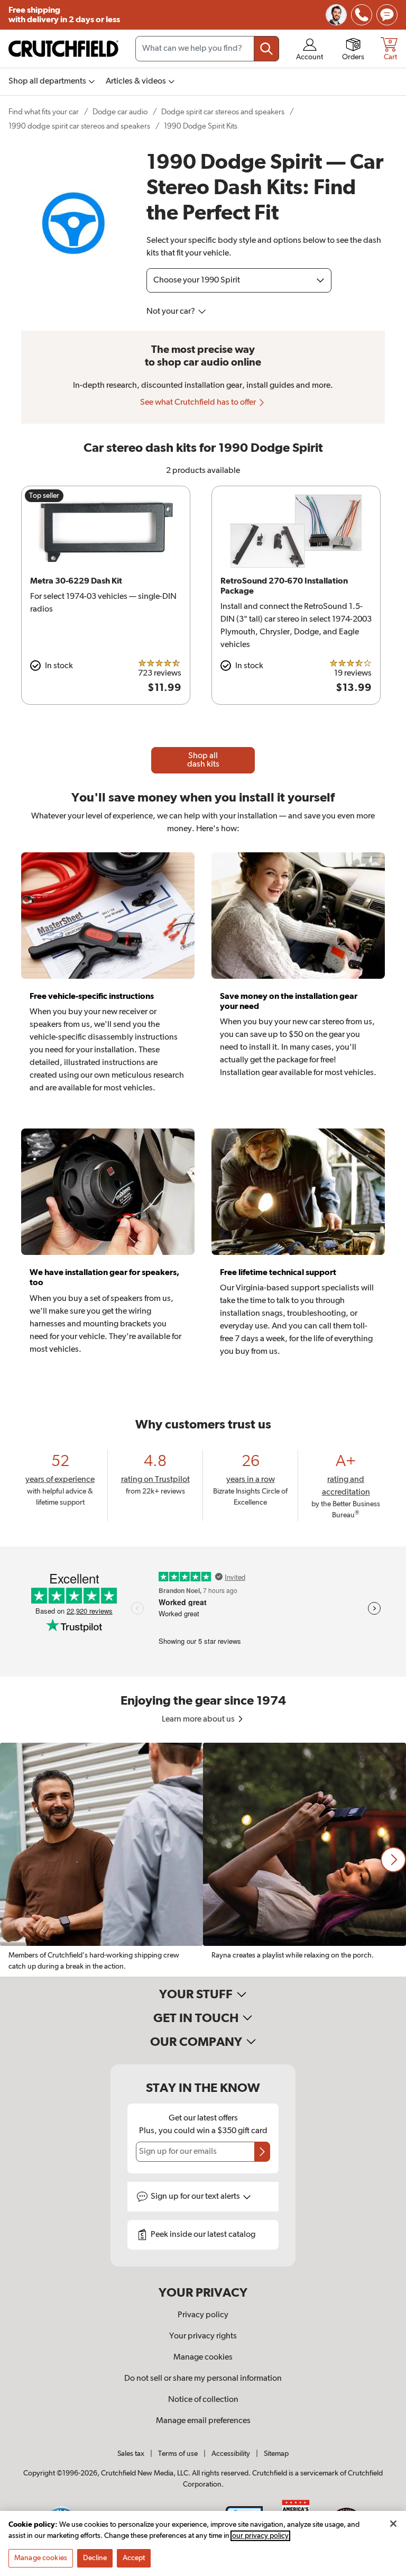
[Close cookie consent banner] (393, 2524)
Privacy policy (203, 2315)
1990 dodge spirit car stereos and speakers (79, 126)
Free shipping (64, 15)
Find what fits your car (44, 112)
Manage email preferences (203, 2421)
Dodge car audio (120, 112)
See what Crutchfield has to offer (199, 403)
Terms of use (178, 2454)
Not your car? (172, 312)
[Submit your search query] (266, 49)
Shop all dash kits (203, 760)
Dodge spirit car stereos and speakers (223, 112)
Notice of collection (203, 2400)
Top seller (44, 496)
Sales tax (131, 2454)
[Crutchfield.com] (63, 49)
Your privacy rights (203, 2336)
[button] (393, 1860)
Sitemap (276, 2454)
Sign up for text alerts (196, 2197)
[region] (203, 1860)
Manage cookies (203, 2357)
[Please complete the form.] (262, 2152)
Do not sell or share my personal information (203, 2379)
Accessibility (231, 2454)
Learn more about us (199, 1719)
